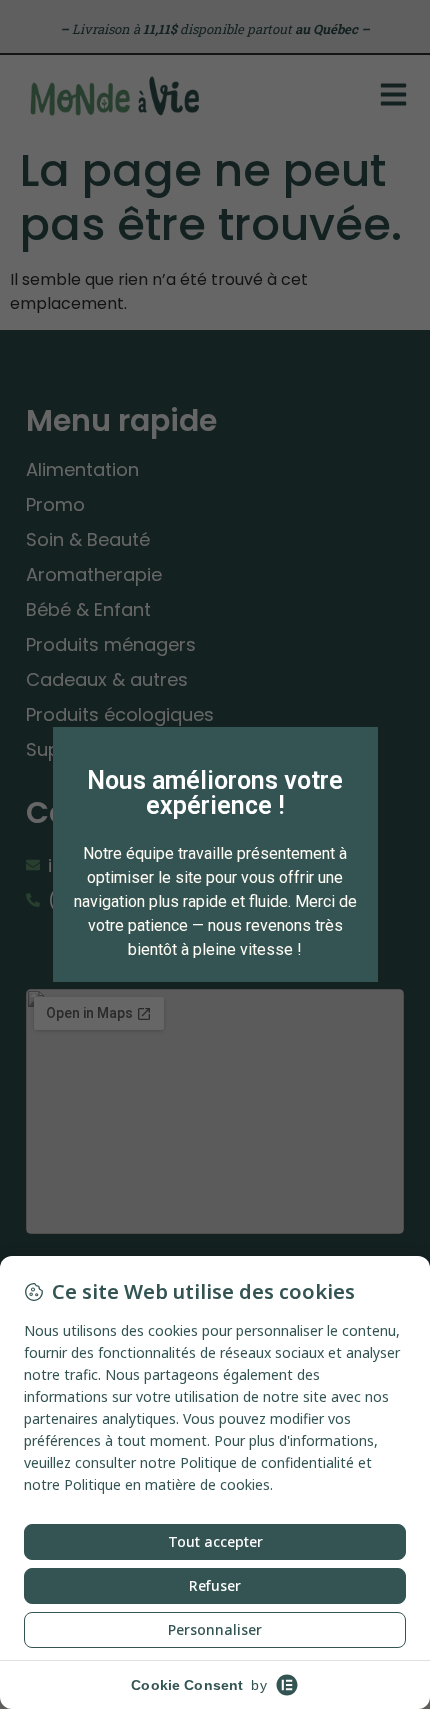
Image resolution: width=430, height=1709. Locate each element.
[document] (215, 854)
